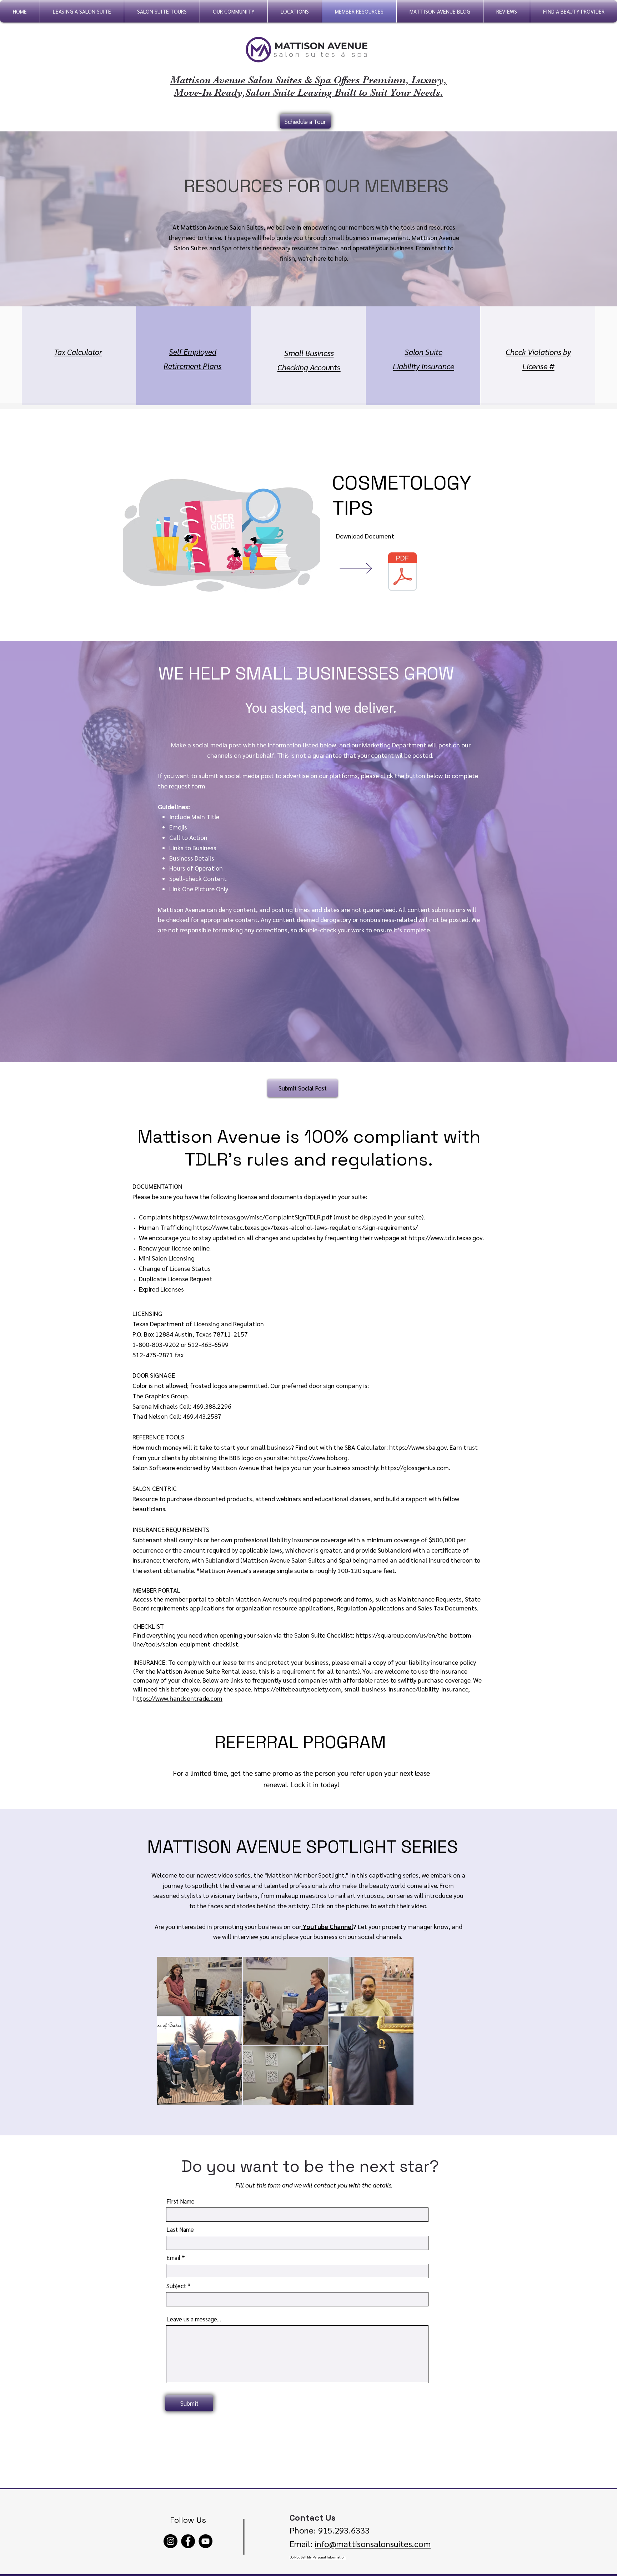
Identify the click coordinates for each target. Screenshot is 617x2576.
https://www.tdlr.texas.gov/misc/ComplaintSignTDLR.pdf (252, 1217)
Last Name (180, 2229)
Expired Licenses (161, 1289)
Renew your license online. (175, 1248)
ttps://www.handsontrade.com (180, 1698)
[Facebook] (188, 2541)
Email (173, 2258)
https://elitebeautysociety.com (297, 1689)
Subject (176, 2286)
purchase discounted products (209, 1499)
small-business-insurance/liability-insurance (406, 1689)
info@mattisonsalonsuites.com (373, 2544)
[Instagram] (170, 2541)
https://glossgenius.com (415, 1467)
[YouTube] (205, 2541)
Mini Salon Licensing (167, 1258)
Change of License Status (175, 1268)
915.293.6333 (343, 2530)
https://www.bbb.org (319, 1457)
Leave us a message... (194, 2319)
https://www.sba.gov (418, 1447)
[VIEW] (366, 568)
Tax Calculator (78, 352)
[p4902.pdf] (402, 572)
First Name (180, 2201)
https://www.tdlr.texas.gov (445, 1237)
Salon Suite (423, 352)
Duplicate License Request (176, 1279)
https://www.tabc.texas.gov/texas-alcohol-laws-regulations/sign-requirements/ (305, 1227)
